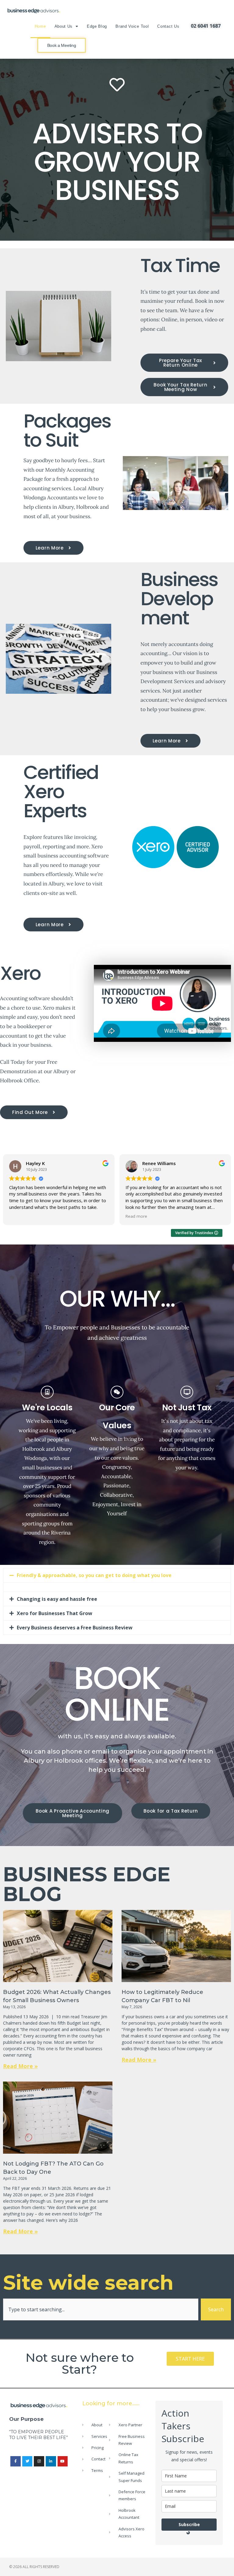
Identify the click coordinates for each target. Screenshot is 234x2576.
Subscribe (189, 2524)
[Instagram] (39, 2461)
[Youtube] (63, 2461)
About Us (64, 26)
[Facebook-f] (16, 2461)
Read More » (20, 2066)
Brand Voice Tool (132, 26)
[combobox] (101, 2309)
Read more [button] (20, 1216)
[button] (117, 1575)
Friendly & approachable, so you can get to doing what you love (94, 1575)
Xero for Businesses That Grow (55, 1613)
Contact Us (168, 26)
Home (40, 26)
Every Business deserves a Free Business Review (75, 1628)
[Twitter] (27, 2461)
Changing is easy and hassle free (57, 1599)
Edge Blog (97, 26)
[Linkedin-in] (51, 2461)
